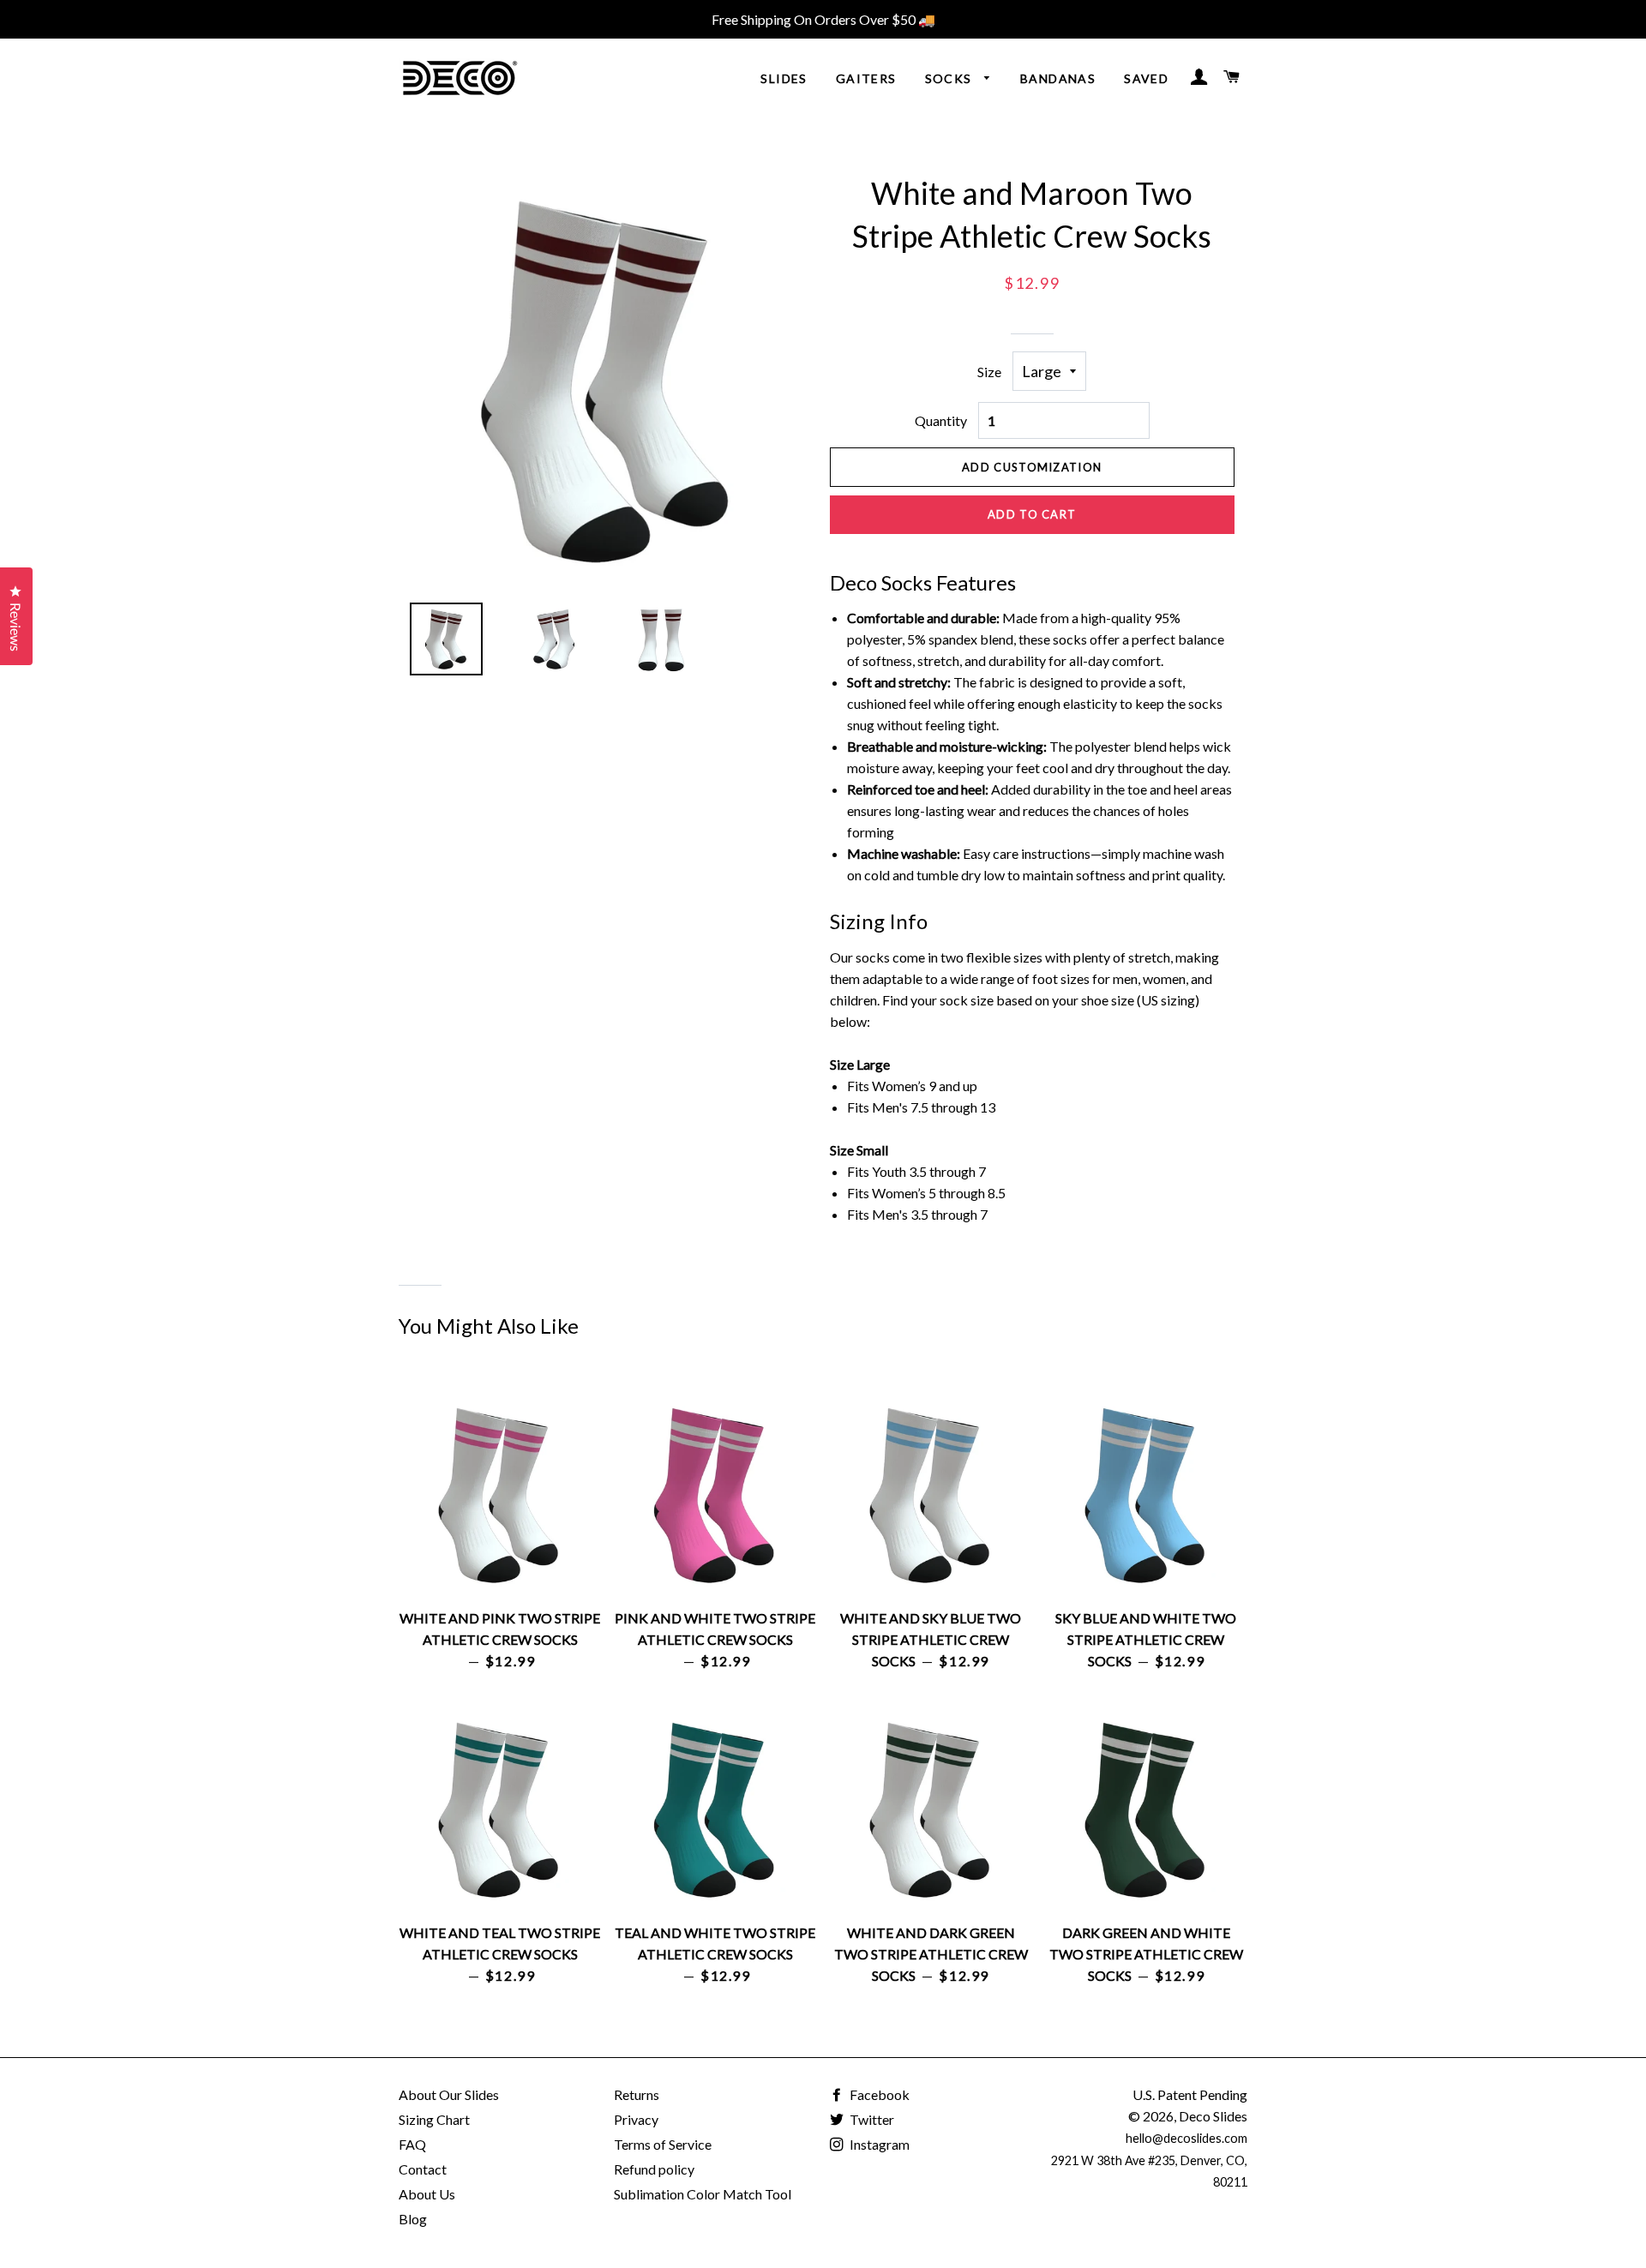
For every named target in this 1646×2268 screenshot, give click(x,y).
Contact (423, 2169)
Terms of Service (663, 2144)
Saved (1146, 78)
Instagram (878, 2144)
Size (989, 372)
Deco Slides (1213, 2116)
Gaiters (866, 78)
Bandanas (1058, 78)
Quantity (941, 420)
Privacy (636, 2119)
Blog (413, 2219)
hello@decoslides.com (1186, 2138)
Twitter (871, 2119)
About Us (427, 2194)
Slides (784, 78)
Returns (637, 2094)
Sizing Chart (434, 2119)
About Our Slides (449, 2094)
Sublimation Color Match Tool (703, 2194)
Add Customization (1032, 467)
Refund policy (654, 2169)
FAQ (412, 2144)
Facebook (878, 2094)
